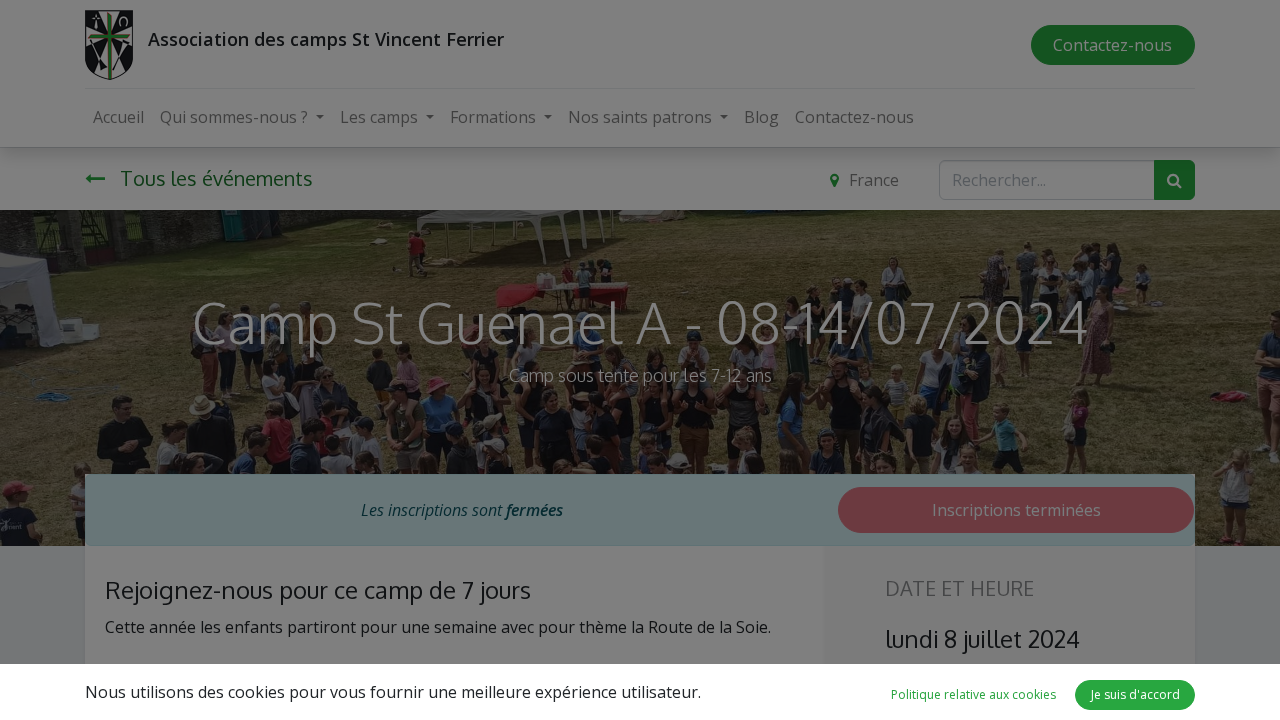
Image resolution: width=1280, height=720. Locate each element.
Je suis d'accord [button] (1135, 694)
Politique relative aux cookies (973, 694)
